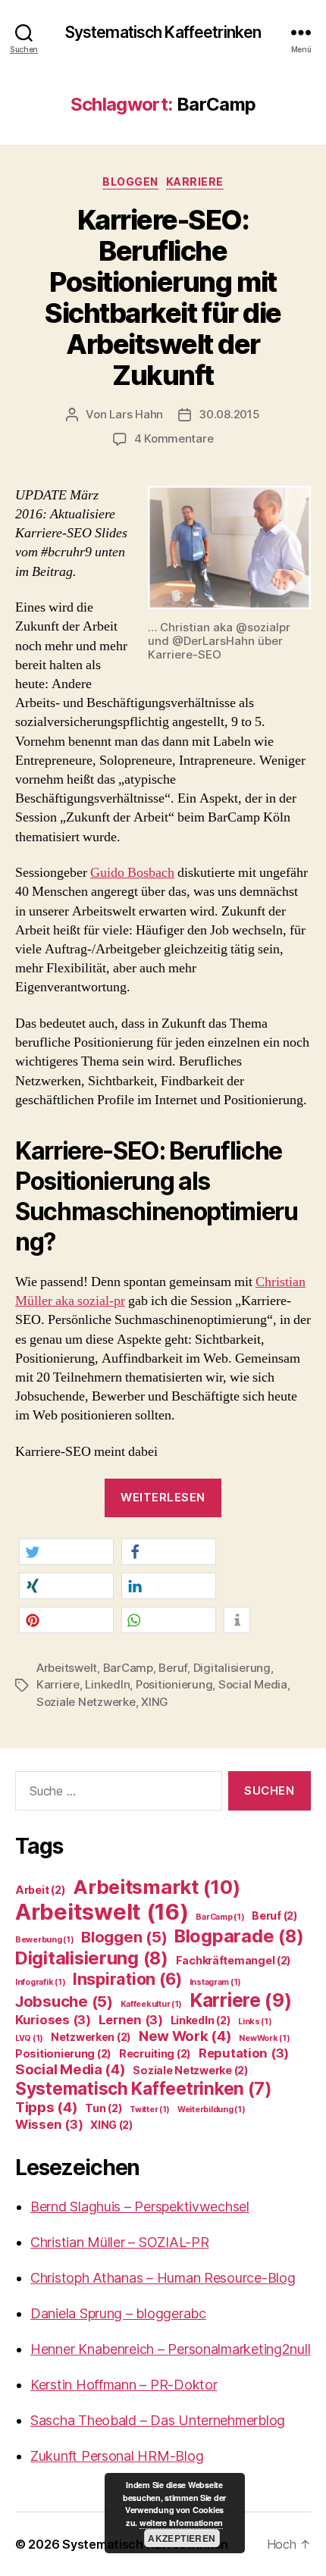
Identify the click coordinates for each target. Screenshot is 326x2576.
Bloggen (130, 182)
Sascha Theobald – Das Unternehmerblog (158, 2420)
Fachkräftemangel (234, 1960)
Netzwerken (91, 2037)
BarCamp (128, 1668)
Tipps (47, 2107)
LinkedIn (107, 1684)
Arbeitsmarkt (156, 1887)
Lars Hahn (136, 414)
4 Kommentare (174, 438)
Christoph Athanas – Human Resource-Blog (163, 2278)
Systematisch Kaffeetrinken (163, 32)
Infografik (40, 1982)
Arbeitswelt (67, 1668)
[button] (66, 1552)
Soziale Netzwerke (86, 1702)
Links (255, 2022)
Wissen (49, 2124)
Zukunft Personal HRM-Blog (117, 2456)
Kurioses (53, 2020)
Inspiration (127, 1979)
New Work (185, 2036)
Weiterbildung (211, 2110)
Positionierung (174, 1684)
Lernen (131, 2020)
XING (155, 1702)
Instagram (216, 1982)
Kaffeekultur (152, 2004)
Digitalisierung (232, 1668)
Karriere (195, 182)
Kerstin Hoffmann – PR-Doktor (124, 2385)
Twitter (150, 2110)
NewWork (264, 2038)
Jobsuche (64, 2001)
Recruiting (155, 2053)
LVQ (29, 2038)
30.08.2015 (229, 414)
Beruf (173, 1668)
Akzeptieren (182, 2538)
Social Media (253, 1684)
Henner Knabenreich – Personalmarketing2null (170, 2349)
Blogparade (239, 1936)
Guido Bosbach (132, 873)
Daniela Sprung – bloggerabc (118, 2313)
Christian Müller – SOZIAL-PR (119, 2242)
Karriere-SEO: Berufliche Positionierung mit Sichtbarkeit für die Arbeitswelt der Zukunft (163, 297)
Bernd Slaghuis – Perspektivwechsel (140, 2207)
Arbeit (40, 1890)
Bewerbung (45, 1940)
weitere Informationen (181, 2523)
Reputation (244, 2053)
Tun (103, 2108)
